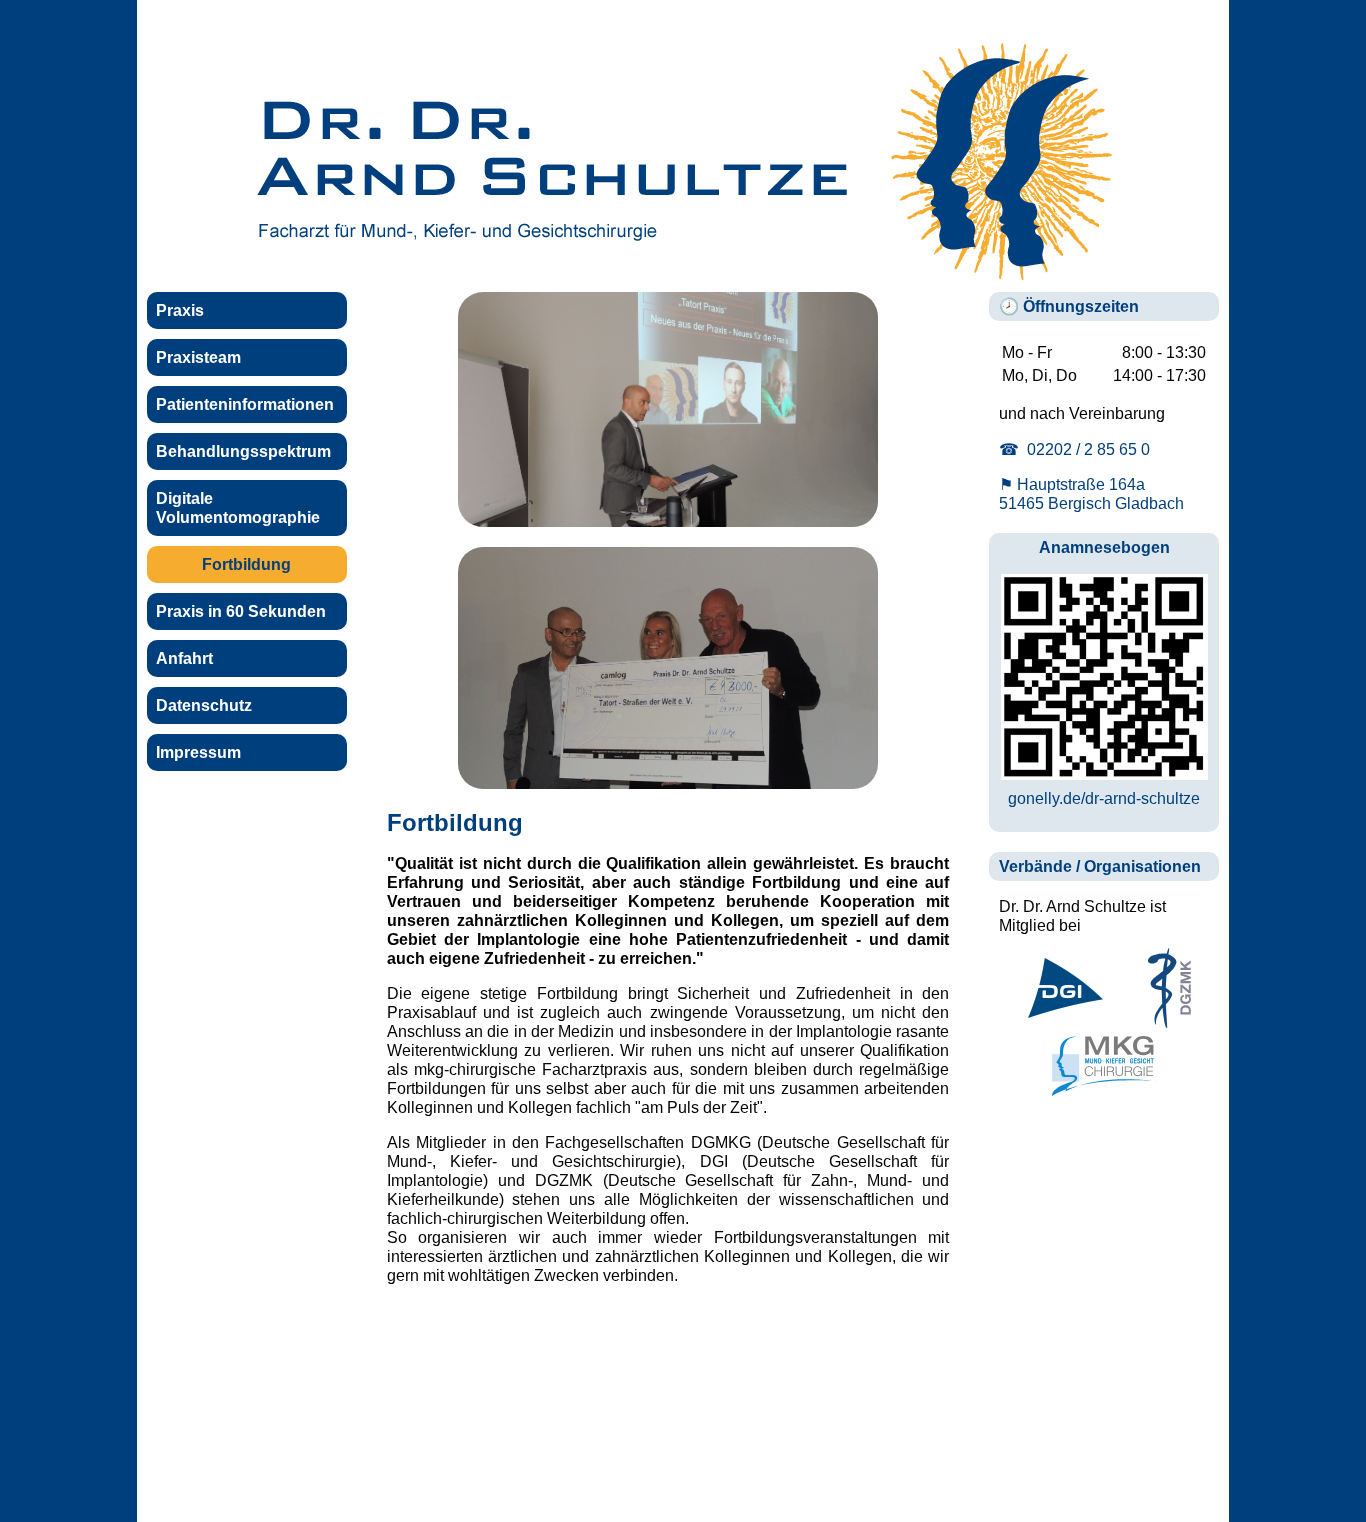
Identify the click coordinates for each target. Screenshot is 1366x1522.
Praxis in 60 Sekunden (241, 611)
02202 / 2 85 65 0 (807, 1481)
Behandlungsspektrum (243, 451)
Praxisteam (198, 357)
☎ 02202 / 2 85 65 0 (1074, 449)
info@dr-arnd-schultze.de (1006, 1481)
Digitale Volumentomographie (238, 507)
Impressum (198, 752)
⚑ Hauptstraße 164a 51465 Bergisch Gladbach (1091, 493)
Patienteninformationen (245, 404)
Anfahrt (184, 658)
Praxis (180, 310)
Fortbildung (246, 564)
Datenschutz (204, 705)
